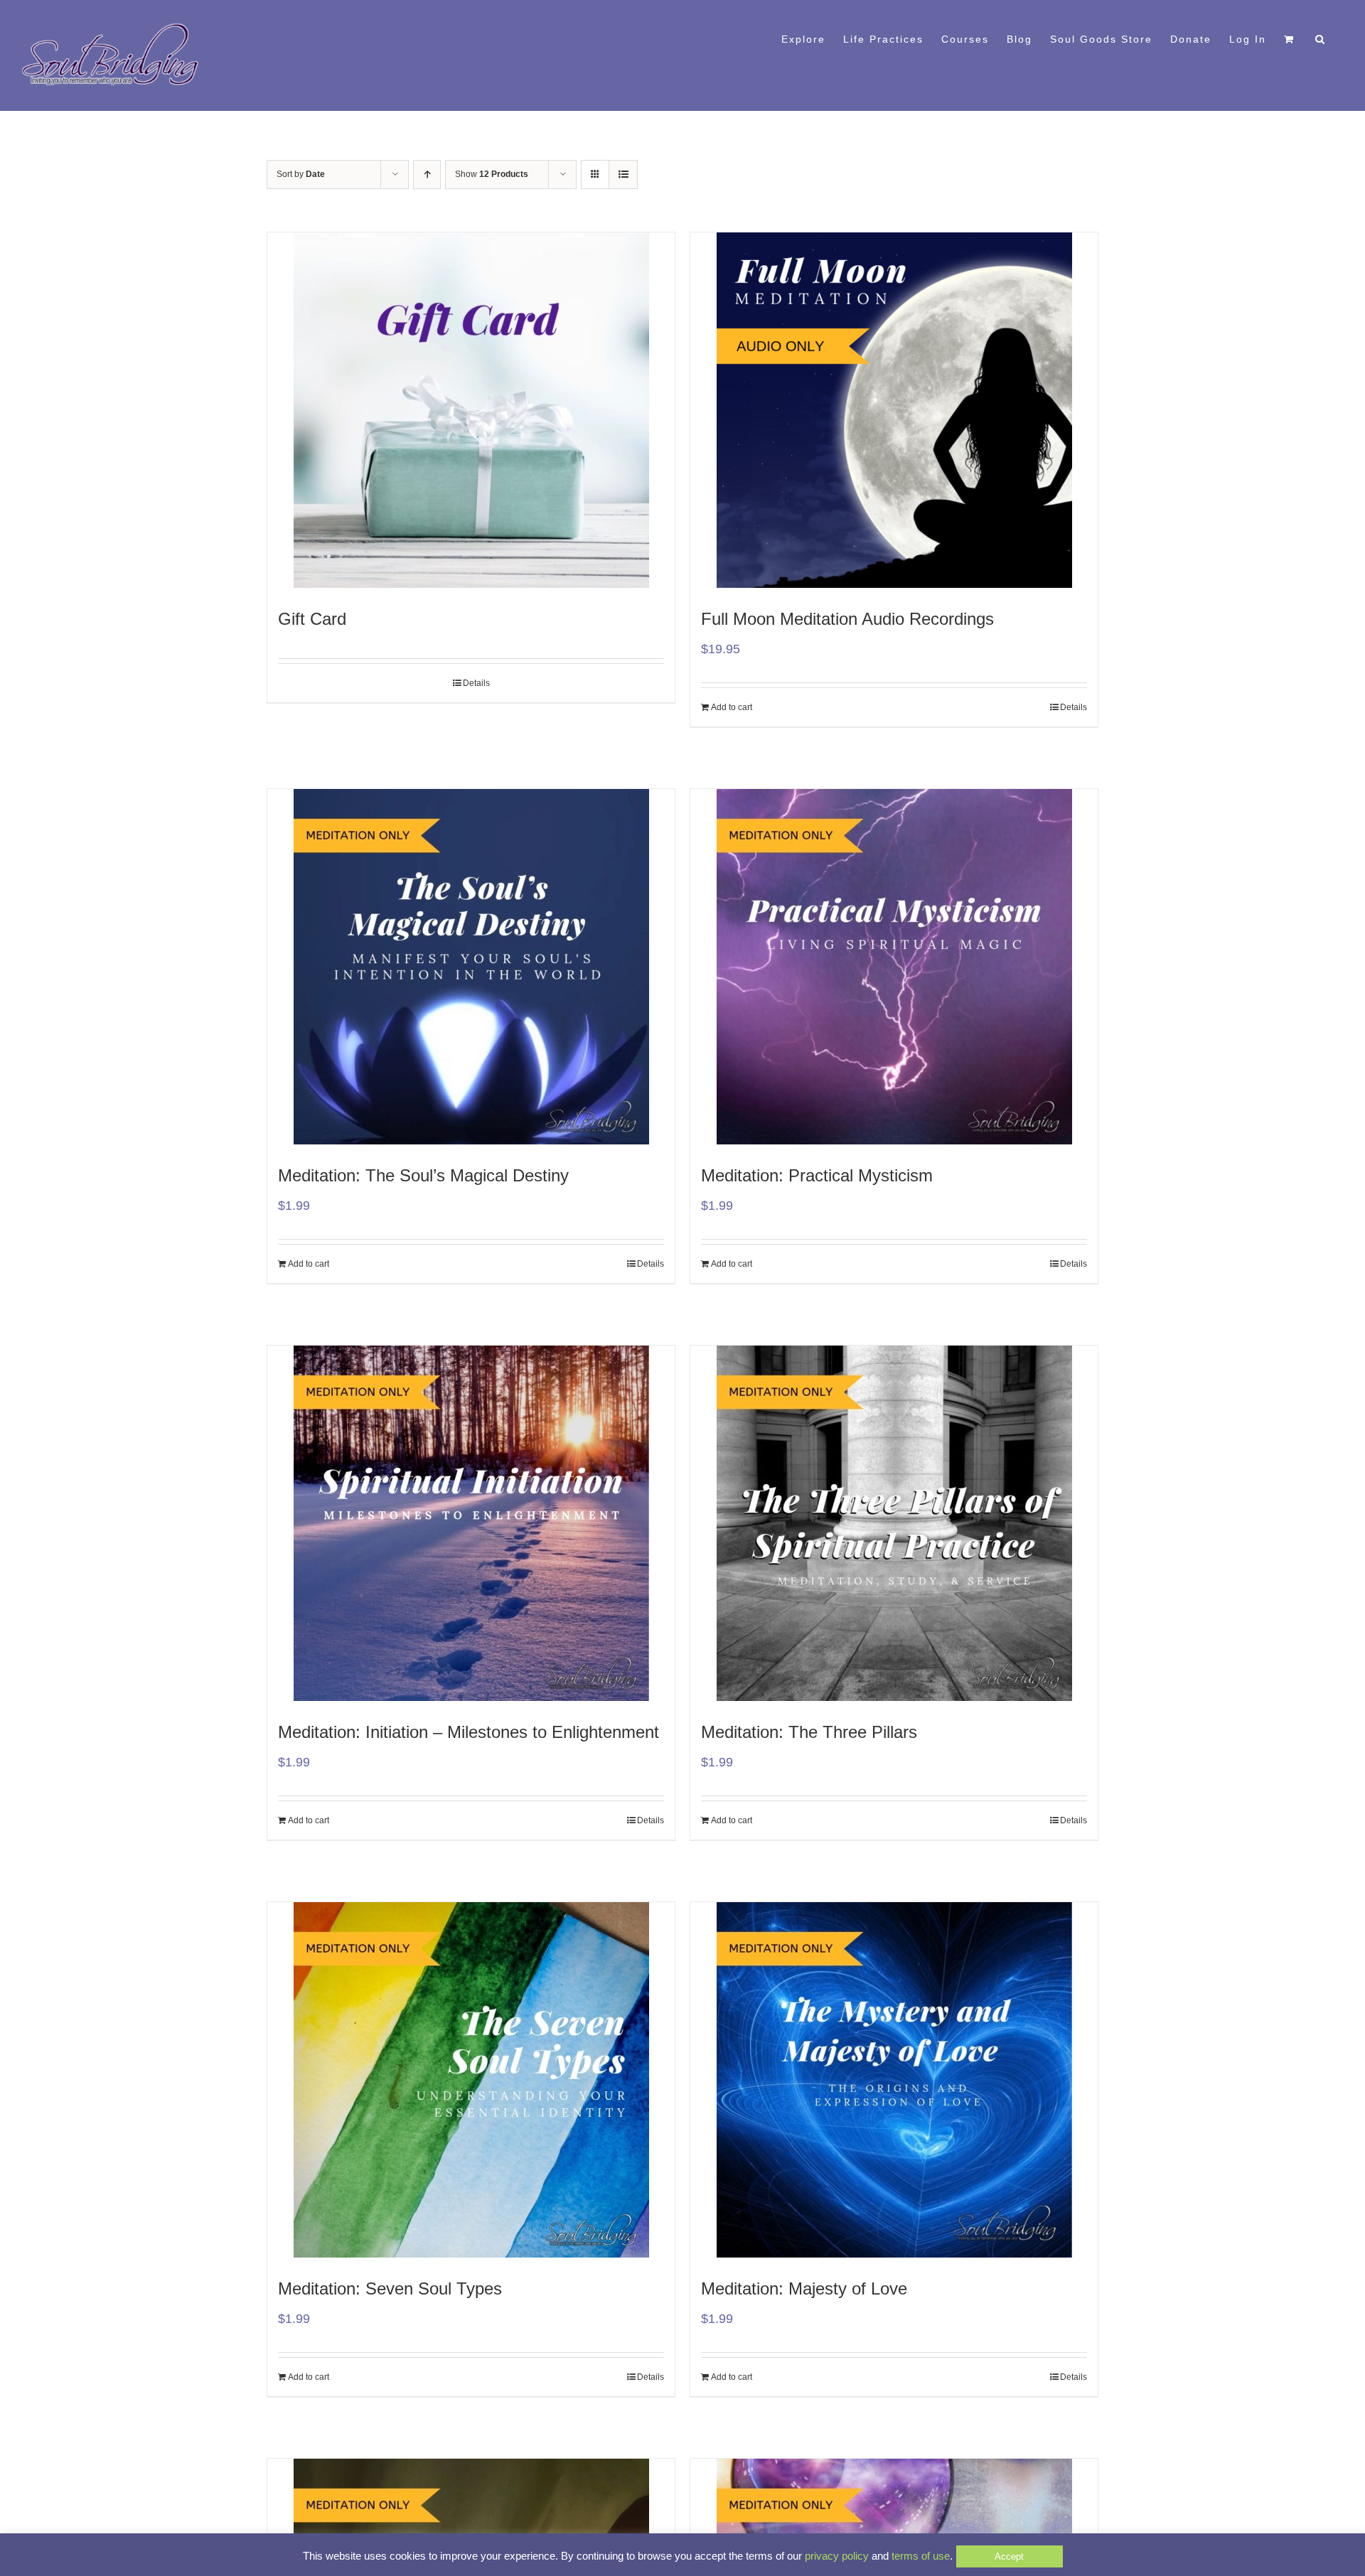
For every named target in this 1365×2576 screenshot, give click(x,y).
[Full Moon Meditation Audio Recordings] (894, 410)
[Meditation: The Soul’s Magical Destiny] (471, 967)
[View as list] (623, 175)
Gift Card (312, 619)
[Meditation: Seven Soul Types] (471, 2080)
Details (476, 683)
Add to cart (732, 707)
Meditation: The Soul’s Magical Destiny (423, 1175)
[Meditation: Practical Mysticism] (894, 967)
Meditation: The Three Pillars (809, 1732)
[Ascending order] (427, 175)
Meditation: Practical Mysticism (817, 1175)
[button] (1321, 38)
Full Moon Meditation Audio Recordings (847, 619)
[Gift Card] (471, 410)
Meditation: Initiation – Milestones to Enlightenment (469, 1732)
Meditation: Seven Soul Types (390, 2288)
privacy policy (837, 2556)
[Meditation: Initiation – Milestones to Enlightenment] (471, 1523)
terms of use (921, 2556)
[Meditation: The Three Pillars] (894, 1523)
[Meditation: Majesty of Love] (894, 2080)
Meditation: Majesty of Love (804, 2288)
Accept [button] (1009, 2556)
